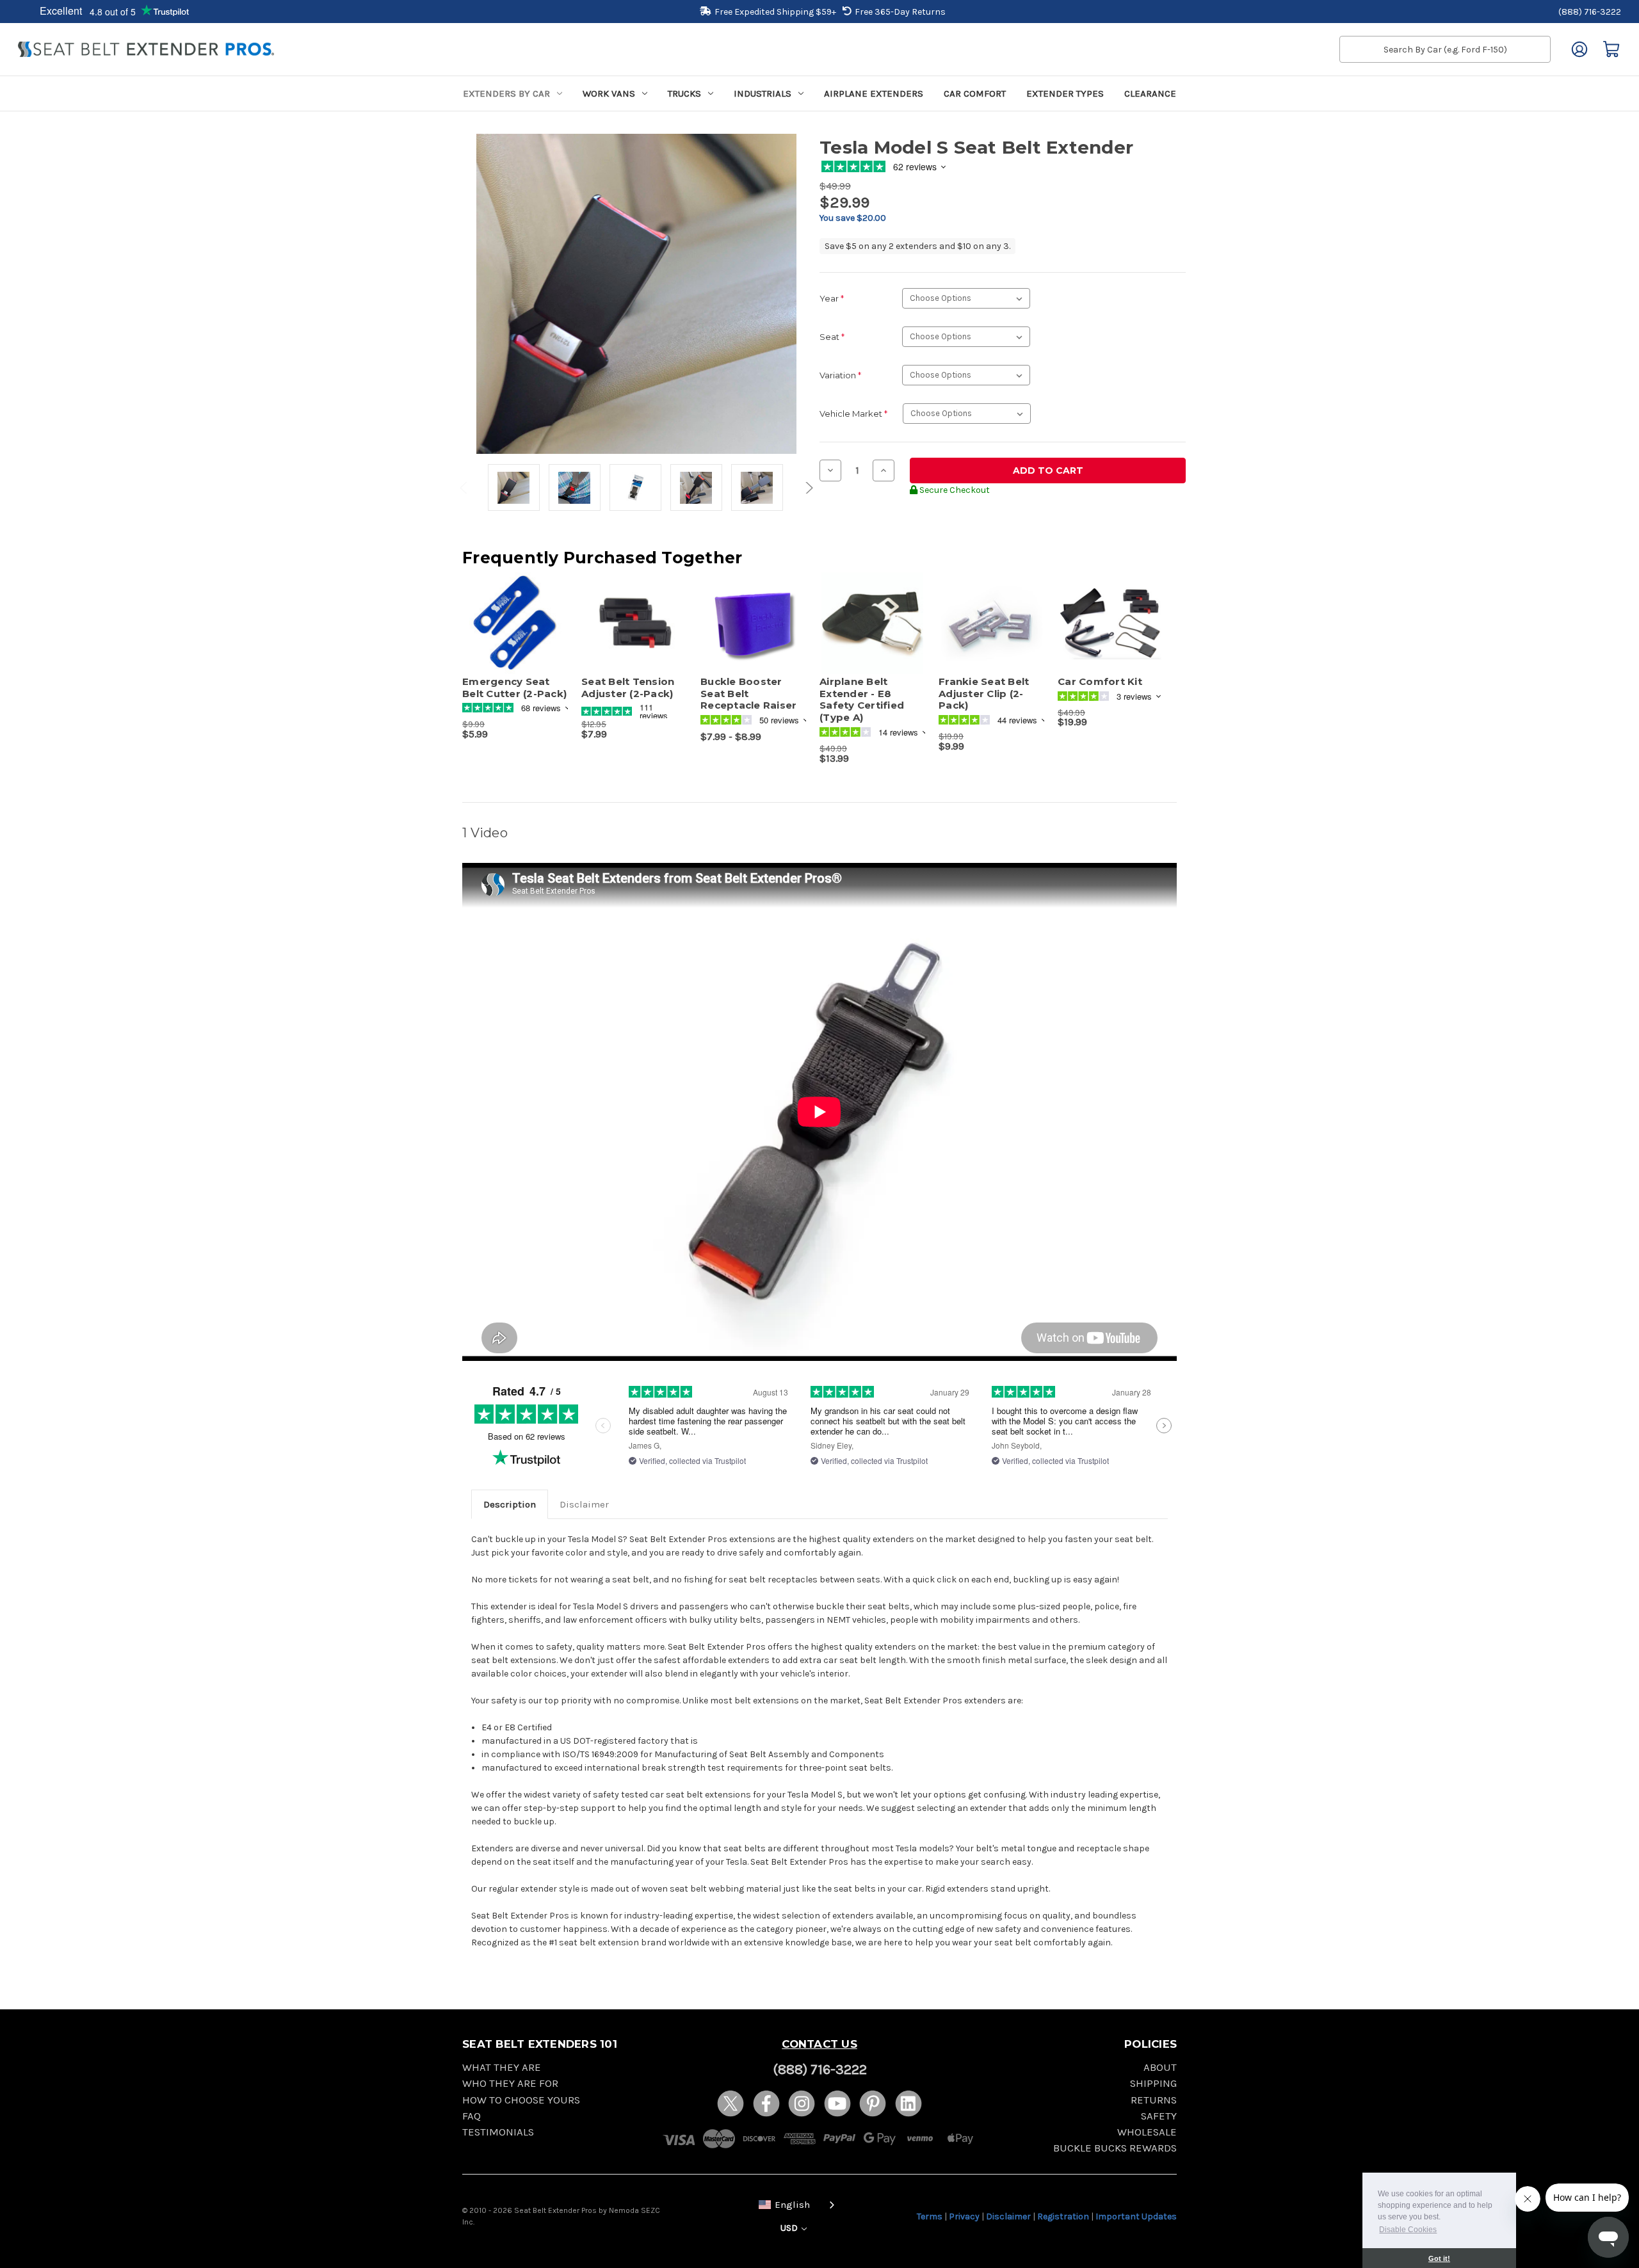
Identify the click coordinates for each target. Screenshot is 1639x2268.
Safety (1159, 2116)
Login (1579, 49)
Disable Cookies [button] (1408, 2230)
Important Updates (1136, 2216)
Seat (832, 337)
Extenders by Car (506, 93)
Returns (1154, 2100)
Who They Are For (510, 2083)
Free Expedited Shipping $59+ (775, 12)
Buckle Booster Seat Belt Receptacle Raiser (748, 694)
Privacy (964, 2216)
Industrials (763, 93)
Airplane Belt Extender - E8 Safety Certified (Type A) (862, 700)
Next (807, 488)
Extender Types (1065, 93)
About (1160, 2067)
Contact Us (819, 2044)
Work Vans (609, 93)
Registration (1063, 2216)
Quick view (509, 612)
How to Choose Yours (521, 2100)
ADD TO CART (515, 634)
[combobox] (794, 2204)
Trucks (684, 93)
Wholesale (1147, 2132)
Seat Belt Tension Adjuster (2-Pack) (628, 688)
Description (510, 1504)
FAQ (472, 2116)
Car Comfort (975, 93)
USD (790, 2228)
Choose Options (634, 634)
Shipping (1153, 2083)
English (792, 2205)
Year (832, 298)
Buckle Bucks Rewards (1115, 2148)
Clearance (1150, 93)
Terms (930, 2216)
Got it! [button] (1439, 2258)
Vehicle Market (853, 414)
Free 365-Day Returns (900, 12)
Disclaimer (584, 1504)
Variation (840, 375)
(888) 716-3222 (1590, 12)
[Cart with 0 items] (1611, 49)
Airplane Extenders (874, 93)
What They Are (502, 2067)
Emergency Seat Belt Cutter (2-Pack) (514, 688)
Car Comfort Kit (1100, 682)
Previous (465, 488)
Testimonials (498, 2132)
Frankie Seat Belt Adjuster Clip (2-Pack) (984, 694)
